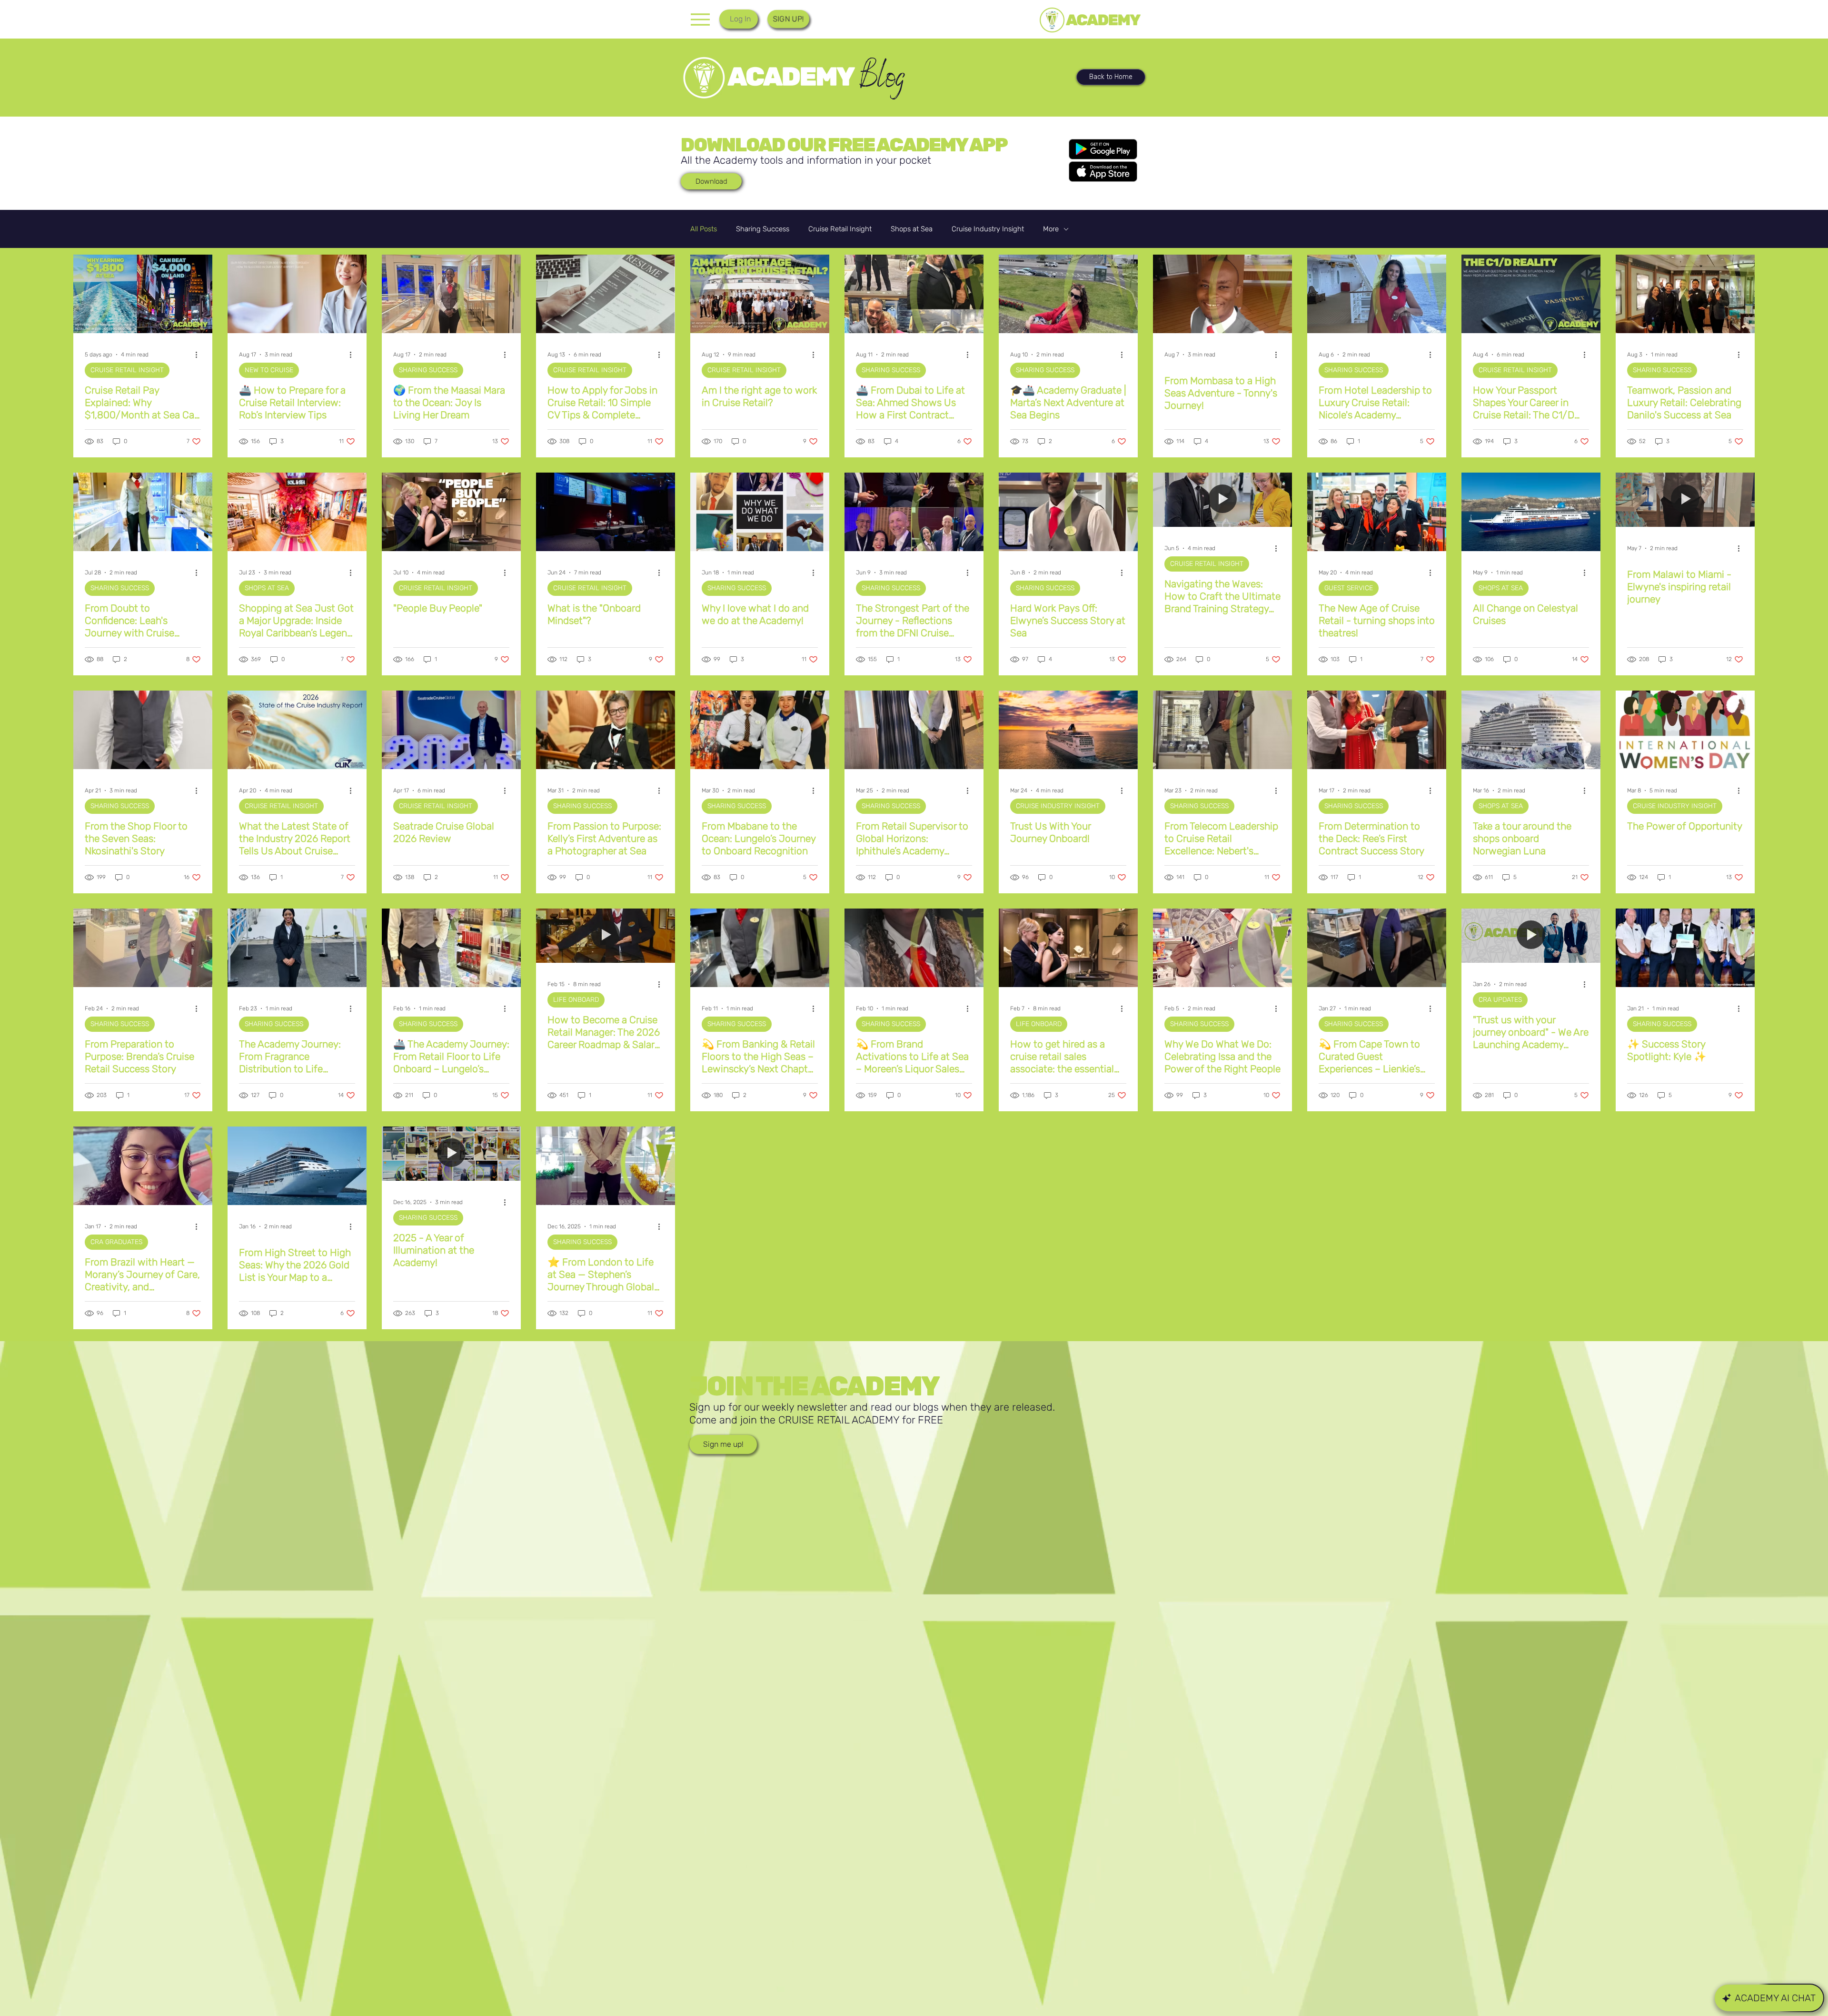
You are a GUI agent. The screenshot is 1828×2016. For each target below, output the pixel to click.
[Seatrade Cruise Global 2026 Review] (451, 730)
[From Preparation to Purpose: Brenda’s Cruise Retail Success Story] (143, 948)
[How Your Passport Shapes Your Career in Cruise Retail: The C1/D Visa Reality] (1531, 294)
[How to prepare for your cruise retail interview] (297, 294)
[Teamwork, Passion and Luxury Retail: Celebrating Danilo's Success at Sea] (1685, 294)
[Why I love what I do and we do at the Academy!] (760, 512)
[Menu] (700, 19)
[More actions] (199, 355)
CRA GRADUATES (116, 1242)
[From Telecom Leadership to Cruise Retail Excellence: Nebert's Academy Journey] (1222, 730)
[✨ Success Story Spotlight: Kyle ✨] (1685, 948)
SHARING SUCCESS (428, 370)
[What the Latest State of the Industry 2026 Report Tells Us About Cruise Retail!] (297, 730)
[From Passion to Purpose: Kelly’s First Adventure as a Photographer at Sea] (606, 730)
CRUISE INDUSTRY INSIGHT (1058, 806)
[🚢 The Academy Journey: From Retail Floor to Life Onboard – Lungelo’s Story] (451, 948)
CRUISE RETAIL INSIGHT (127, 370)
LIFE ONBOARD (576, 1000)
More (1051, 229)
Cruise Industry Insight (988, 229)
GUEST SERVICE (1349, 588)
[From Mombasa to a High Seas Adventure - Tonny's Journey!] (1222, 294)
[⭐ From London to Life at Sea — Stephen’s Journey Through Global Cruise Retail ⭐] (606, 1166)
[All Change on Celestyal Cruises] (1531, 512)
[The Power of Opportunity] (1685, 730)
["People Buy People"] (451, 512)
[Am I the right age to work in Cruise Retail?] (760, 294)
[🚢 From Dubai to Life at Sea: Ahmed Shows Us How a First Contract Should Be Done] (914, 294)
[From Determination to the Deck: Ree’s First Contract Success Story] (1377, 730)
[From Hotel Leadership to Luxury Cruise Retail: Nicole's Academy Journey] (1377, 294)
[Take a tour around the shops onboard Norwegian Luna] (1531, 730)
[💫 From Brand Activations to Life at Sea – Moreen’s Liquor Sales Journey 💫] (914, 948)
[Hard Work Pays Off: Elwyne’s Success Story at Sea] (1068, 512)
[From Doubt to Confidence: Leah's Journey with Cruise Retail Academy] (143, 512)
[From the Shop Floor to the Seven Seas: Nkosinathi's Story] (143, 730)
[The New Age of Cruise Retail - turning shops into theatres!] (1377, 512)
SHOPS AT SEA (267, 588)
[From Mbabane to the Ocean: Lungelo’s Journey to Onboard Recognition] (760, 730)
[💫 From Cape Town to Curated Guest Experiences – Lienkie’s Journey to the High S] (1377, 948)
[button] (788, 19)
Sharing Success (763, 229)
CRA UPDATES (1500, 1000)
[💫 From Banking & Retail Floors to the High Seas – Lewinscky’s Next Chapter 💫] (760, 948)
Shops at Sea (912, 229)
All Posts (704, 229)
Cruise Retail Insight (840, 229)
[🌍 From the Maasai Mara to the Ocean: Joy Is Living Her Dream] (451, 294)
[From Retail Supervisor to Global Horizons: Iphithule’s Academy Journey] (914, 730)
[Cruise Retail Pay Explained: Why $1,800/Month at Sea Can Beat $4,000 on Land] (143, 294)
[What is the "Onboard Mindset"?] (606, 512)
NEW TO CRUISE (269, 370)
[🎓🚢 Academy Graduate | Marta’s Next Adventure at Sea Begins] (1068, 294)
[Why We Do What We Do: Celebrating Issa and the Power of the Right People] (1222, 948)
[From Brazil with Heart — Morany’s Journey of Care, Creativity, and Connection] (143, 1166)
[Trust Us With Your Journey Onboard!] (1068, 730)
